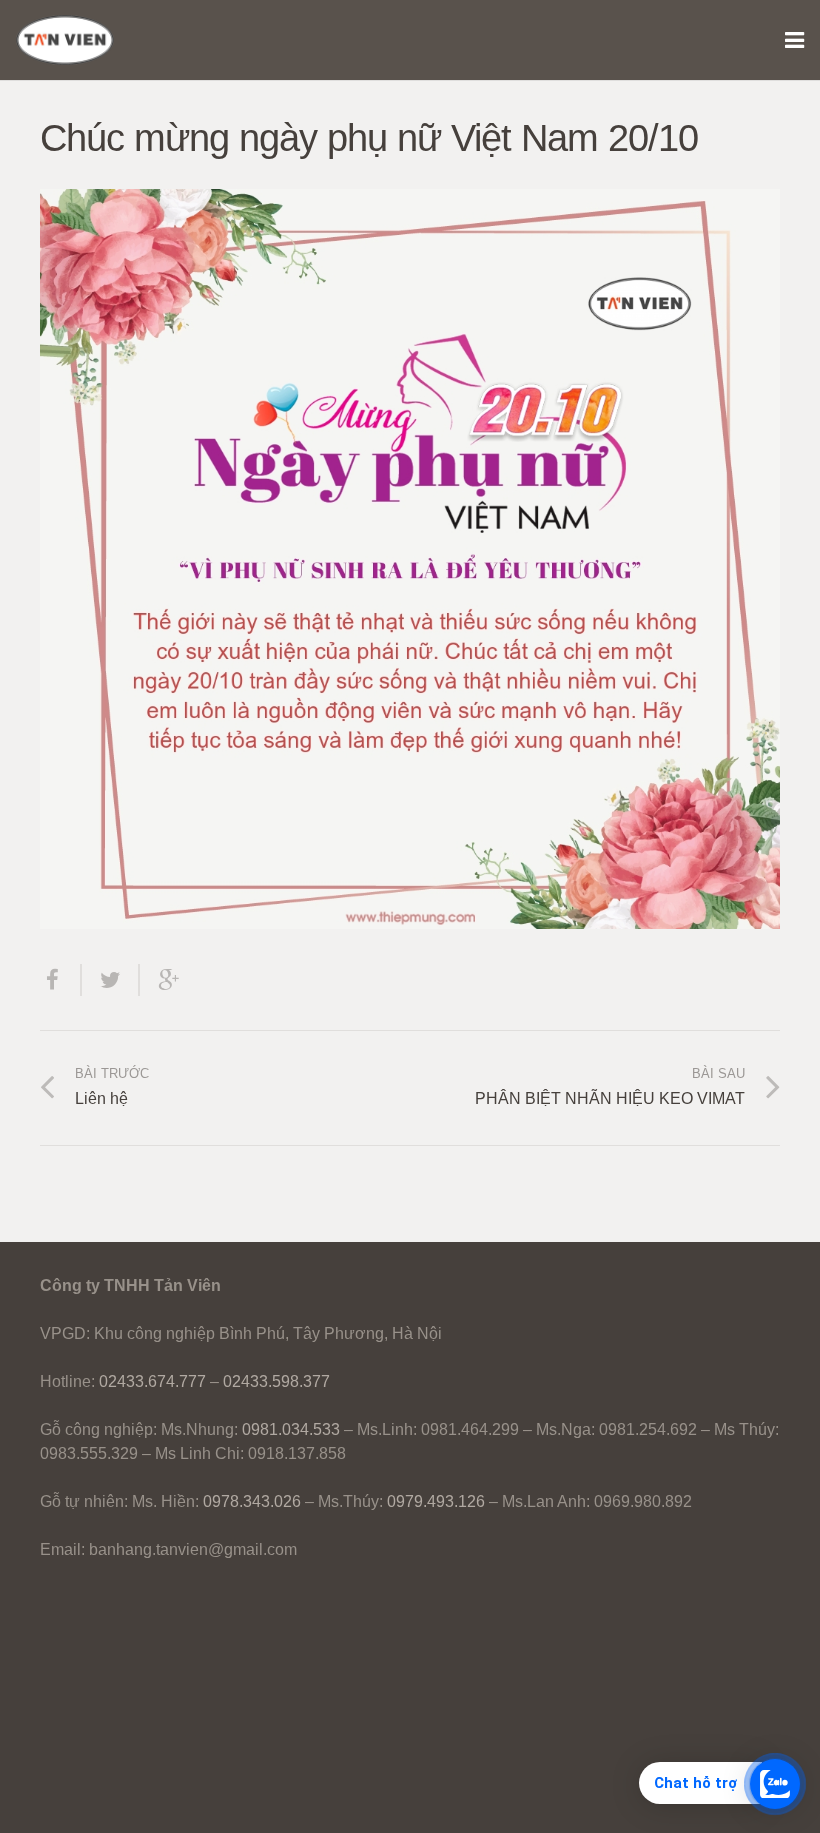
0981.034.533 (291, 1429)
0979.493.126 (436, 1501)
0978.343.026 (252, 1501)
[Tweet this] (111, 980)
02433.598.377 (276, 1381)
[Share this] (61, 980)
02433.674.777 (152, 1381)
